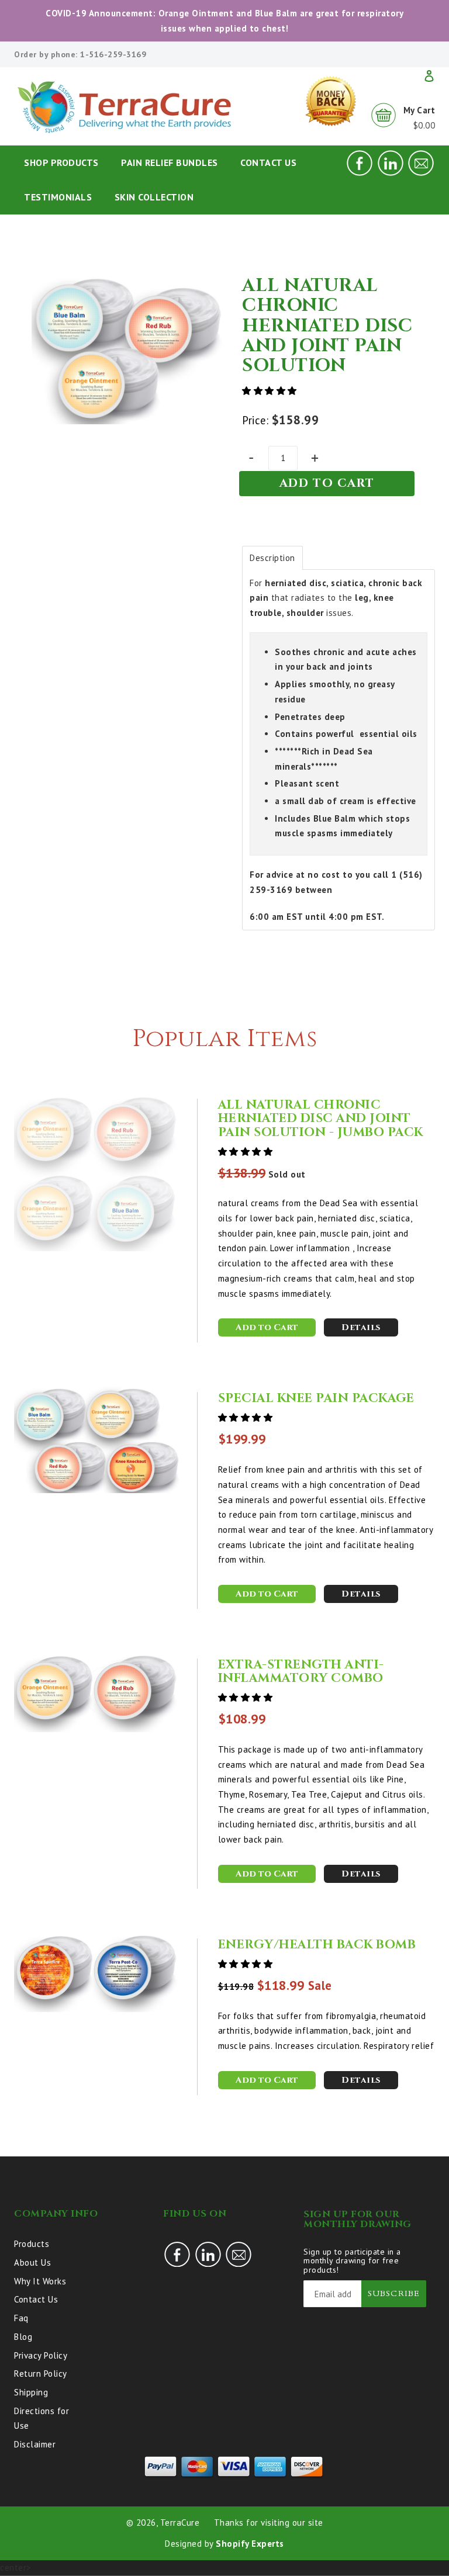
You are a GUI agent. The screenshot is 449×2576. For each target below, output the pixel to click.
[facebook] (360, 173)
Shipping (31, 2392)
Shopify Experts (250, 2544)
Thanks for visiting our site (269, 2523)
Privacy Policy (41, 2355)
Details (361, 1327)
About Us (32, 2262)
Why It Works (40, 2281)
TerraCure (180, 2523)
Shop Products (61, 162)
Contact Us (268, 162)
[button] (271, 391)
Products (32, 2244)
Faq (21, 2318)
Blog (23, 2337)
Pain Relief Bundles (170, 162)
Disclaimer (35, 2444)
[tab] (272, 558)
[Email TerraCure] (421, 173)
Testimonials (58, 197)
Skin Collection (154, 197)
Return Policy (41, 2374)
